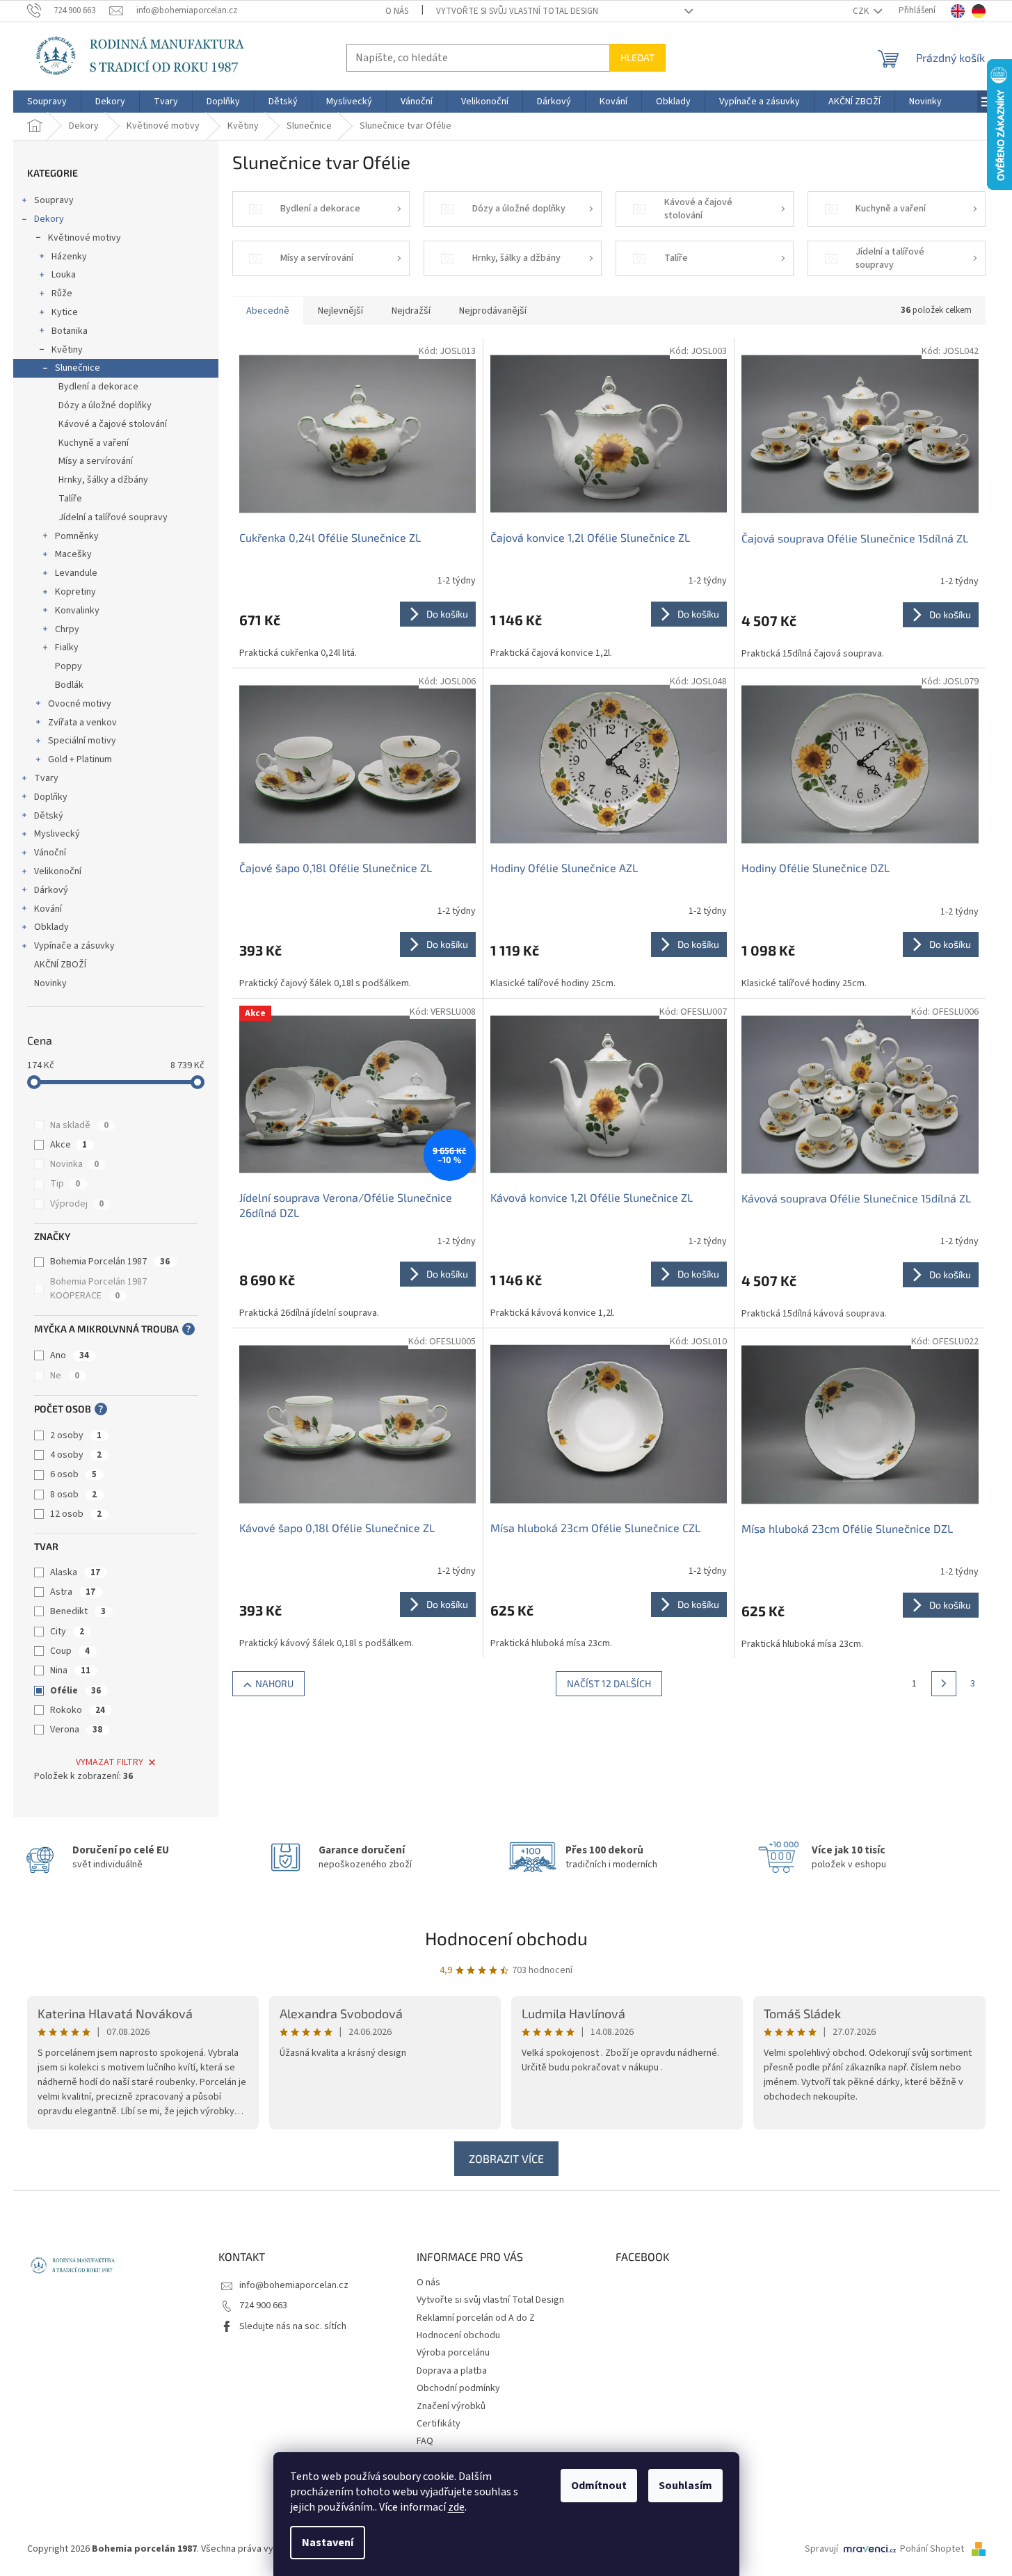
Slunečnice (78, 368)
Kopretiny (75, 592)
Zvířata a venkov (82, 723)
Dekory (49, 219)
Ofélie (75, 1691)
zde (456, 2507)
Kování (48, 909)
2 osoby (76, 1435)
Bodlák (69, 685)
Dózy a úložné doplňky (105, 405)
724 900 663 (263, 2305)
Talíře (70, 499)
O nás (397, 11)
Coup (70, 1651)
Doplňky (51, 797)
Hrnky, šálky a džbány (103, 480)
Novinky (50, 983)
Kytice (65, 312)
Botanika (70, 331)
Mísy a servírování (96, 461)
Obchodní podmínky (458, 2388)
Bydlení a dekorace (98, 387)
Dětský (49, 816)
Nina (70, 1671)
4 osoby (76, 1455)
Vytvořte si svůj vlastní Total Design (517, 11)
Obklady (51, 927)
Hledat (637, 57)
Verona (76, 1730)
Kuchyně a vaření (94, 443)
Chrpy (67, 629)
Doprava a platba (452, 2371)
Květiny (67, 350)
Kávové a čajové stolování (113, 424)
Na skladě (79, 1125)
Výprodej (77, 1204)
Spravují (821, 2549)
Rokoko (78, 1710)
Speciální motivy (82, 741)
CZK (862, 11)
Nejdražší (411, 311)
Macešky (73, 554)
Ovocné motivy (80, 704)
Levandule (76, 573)
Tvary (46, 778)
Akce (69, 1145)
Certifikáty (439, 2424)
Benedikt (78, 1611)
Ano (70, 1355)
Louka (64, 275)
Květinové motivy (85, 238)
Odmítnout (599, 2486)
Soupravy (54, 200)
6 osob (73, 1474)
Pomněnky (77, 536)
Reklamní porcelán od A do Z (476, 2318)
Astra (73, 1592)
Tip (65, 1184)
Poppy (69, 666)
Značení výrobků (451, 2406)
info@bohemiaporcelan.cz (294, 2285)
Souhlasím (685, 2486)
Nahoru (274, 1683)
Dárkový (51, 890)
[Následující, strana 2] (944, 1684)
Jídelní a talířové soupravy (113, 517)
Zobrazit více (506, 2158)
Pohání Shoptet (933, 2549)
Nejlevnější (340, 311)
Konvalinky (77, 611)
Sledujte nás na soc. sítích (293, 2326)
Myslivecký (57, 834)
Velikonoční (58, 871)
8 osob (73, 1495)
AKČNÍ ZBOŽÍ (60, 965)
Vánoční (50, 853)
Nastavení (328, 2543)
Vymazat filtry (110, 1762)
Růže (62, 293)
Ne (65, 1376)
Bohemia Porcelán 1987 (110, 1262)
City (67, 1632)
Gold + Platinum (80, 759)
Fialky (67, 647)
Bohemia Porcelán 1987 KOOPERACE (98, 1289)
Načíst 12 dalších (609, 1683)
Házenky (69, 257)
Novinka (74, 1164)
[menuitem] (47, 102)
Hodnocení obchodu (506, 1938)
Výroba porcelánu (453, 2353)
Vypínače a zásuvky (74, 946)
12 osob (76, 1514)
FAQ (425, 2441)
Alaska (75, 1572)
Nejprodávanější (493, 311)
